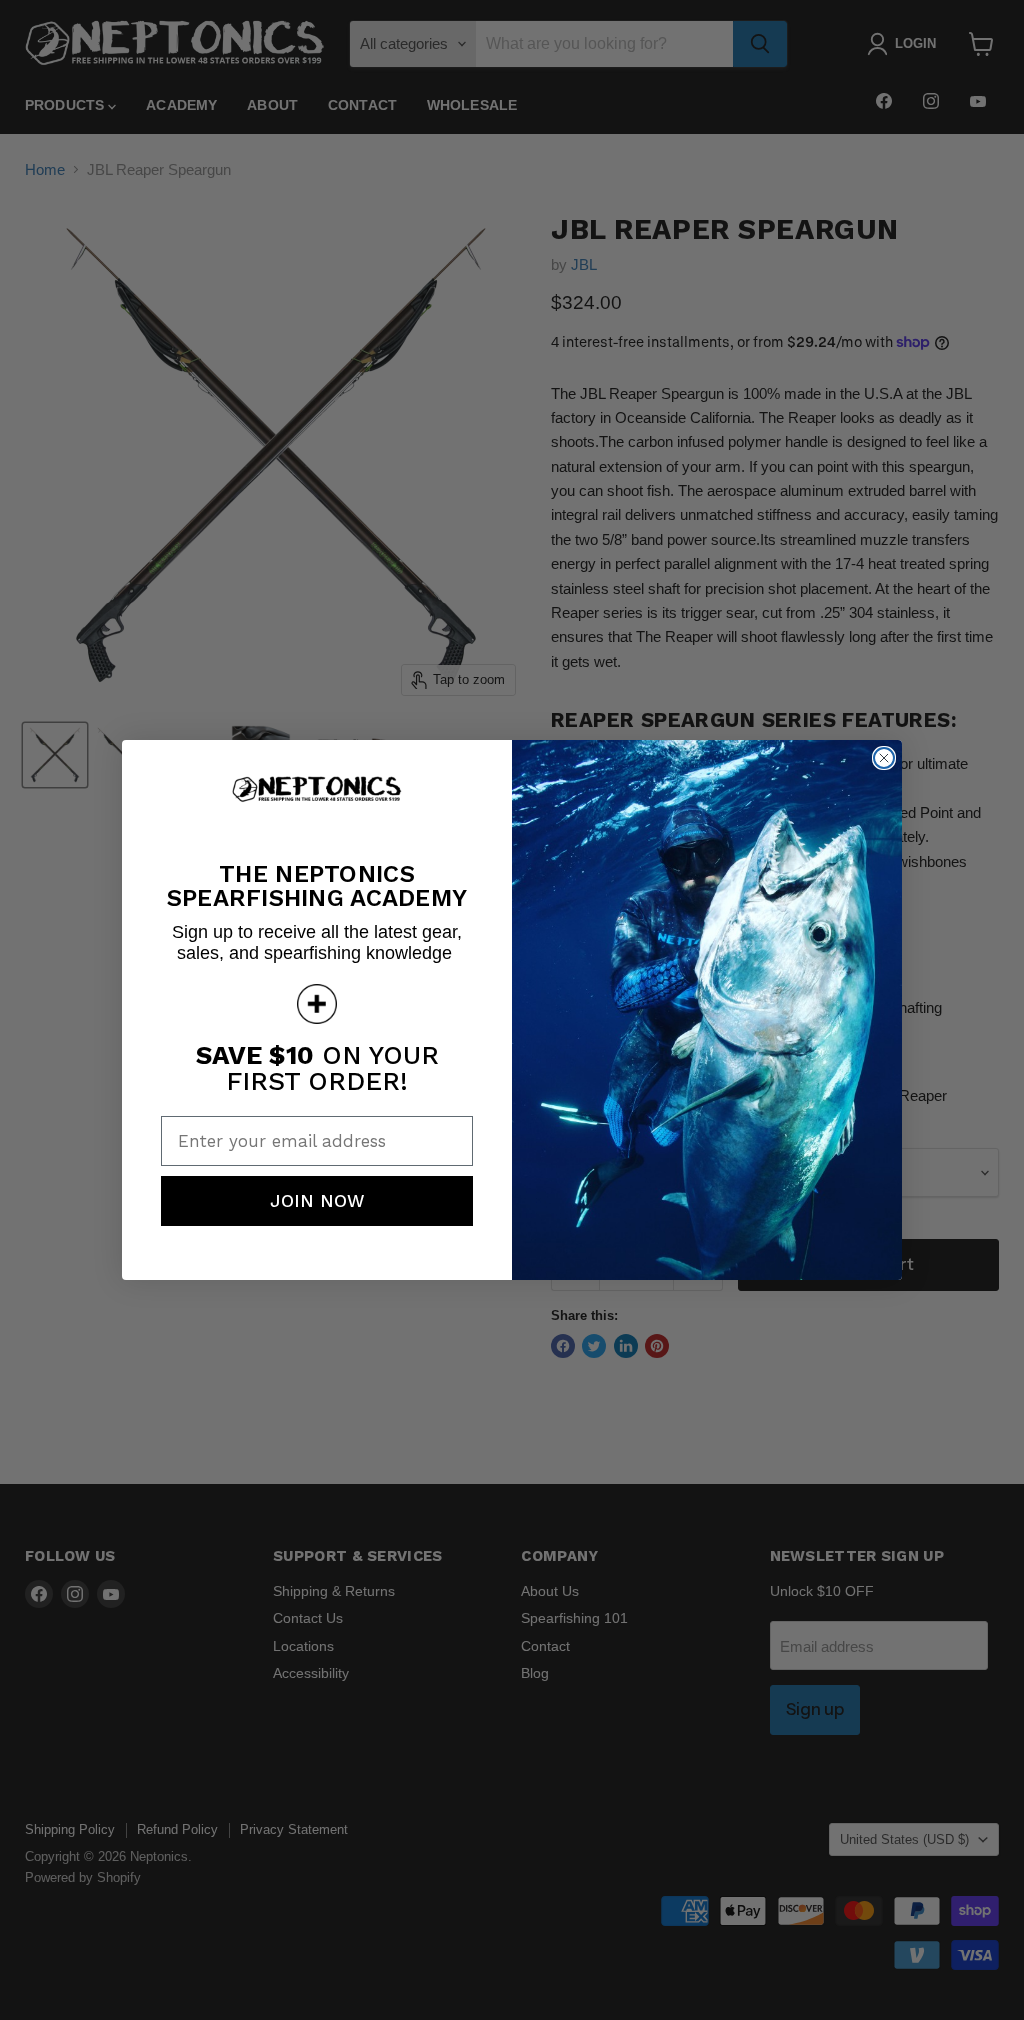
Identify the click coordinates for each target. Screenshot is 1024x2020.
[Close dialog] (884, 758)
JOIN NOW (317, 1200)
